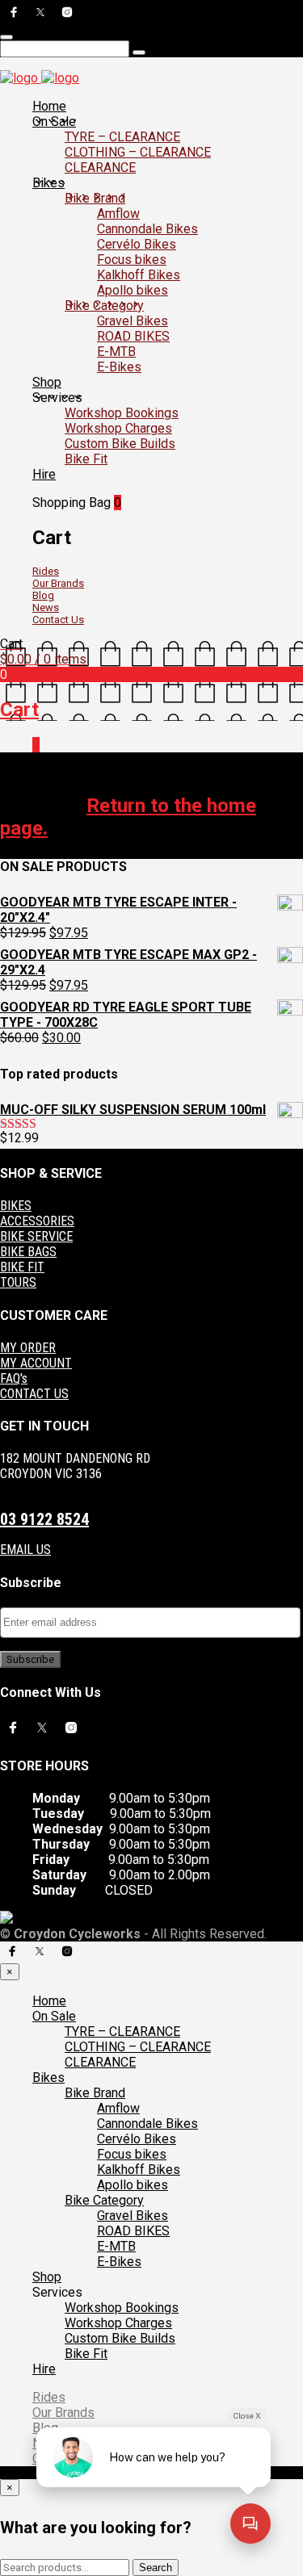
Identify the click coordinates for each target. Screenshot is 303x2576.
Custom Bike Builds (120, 444)
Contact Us (58, 620)
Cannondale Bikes (147, 229)
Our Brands (58, 583)
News (46, 607)
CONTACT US (34, 1394)
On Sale (54, 121)
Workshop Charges (118, 428)
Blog (43, 595)
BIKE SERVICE (36, 1236)
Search (156, 2568)
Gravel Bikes (133, 321)
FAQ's (14, 1378)
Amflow (118, 214)
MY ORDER (28, 1348)
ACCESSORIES (37, 1221)
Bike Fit (86, 459)
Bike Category (104, 306)
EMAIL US (25, 1550)
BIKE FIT (22, 1267)
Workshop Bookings (122, 413)
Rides (46, 571)
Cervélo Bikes (137, 244)
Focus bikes (132, 260)
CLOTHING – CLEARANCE (138, 152)
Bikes (48, 183)
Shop (47, 382)
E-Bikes (119, 367)
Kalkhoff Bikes (139, 275)
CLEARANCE (100, 168)
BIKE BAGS (28, 1252)
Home (49, 106)
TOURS (18, 1282)
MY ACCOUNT (36, 1363)
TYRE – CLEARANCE (122, 137)
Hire (44, 474)
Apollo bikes (133, 290)
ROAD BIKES (133, 336)
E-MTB (116, 352)
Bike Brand (95, 198)
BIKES (16, 1206)
